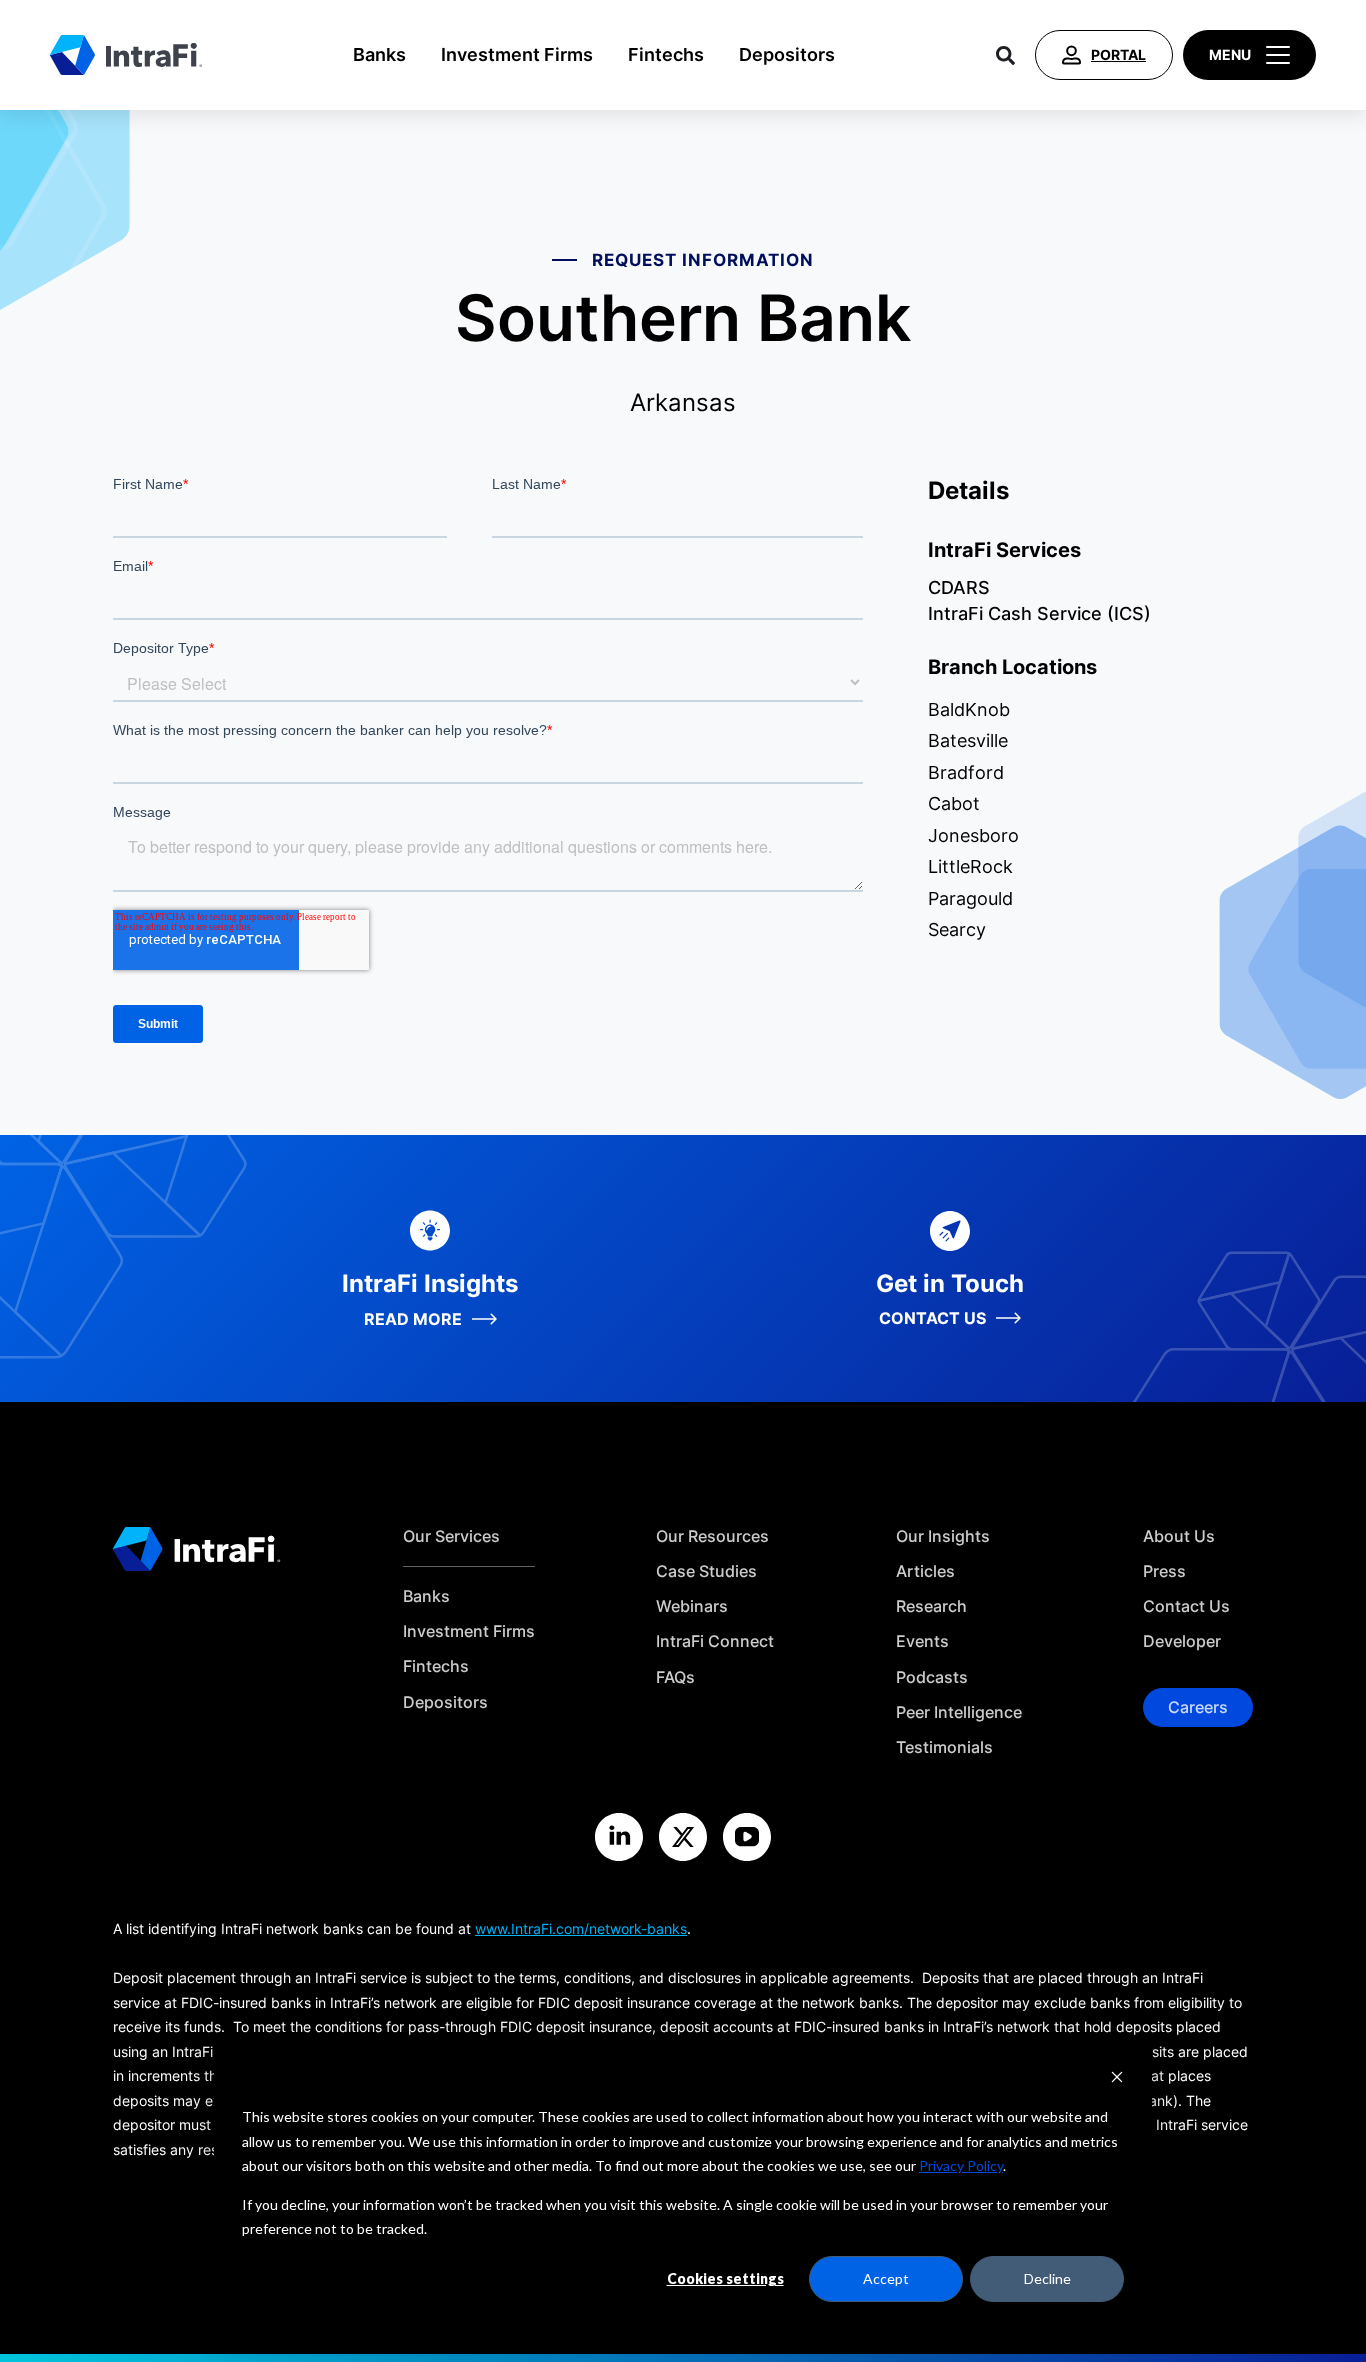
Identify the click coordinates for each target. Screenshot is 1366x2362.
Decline (1047, 2278)
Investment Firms (517, 54)
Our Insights (943, 1536)
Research (931, 1606)
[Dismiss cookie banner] (1117, 2079)
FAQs (675, 1677)
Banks (379, 54)
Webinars (692, 1606)
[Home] (126, 55)
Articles (925, 1571)
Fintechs (666, 54)
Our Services (451, 1536)
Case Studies (706, 1571)
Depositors (787, 54)
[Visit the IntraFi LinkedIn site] (619, 1837)
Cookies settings (725, 2278)
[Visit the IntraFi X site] (683, 1837)
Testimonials (944, 1747)
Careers (1198, 1707)
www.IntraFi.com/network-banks (581, 1928)
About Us (1179, 1536)
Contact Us (1186, 1606)
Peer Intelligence (959, 1712)
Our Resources (712, 1536)
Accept (886, 2278)
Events (922, 1641)
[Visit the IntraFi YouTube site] (747, 1837)
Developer (1182, 1641)
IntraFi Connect (715, 1641)
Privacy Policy (961, 2165)
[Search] (1005, 55)
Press (1164, 1571)
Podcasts (932, 1677)
